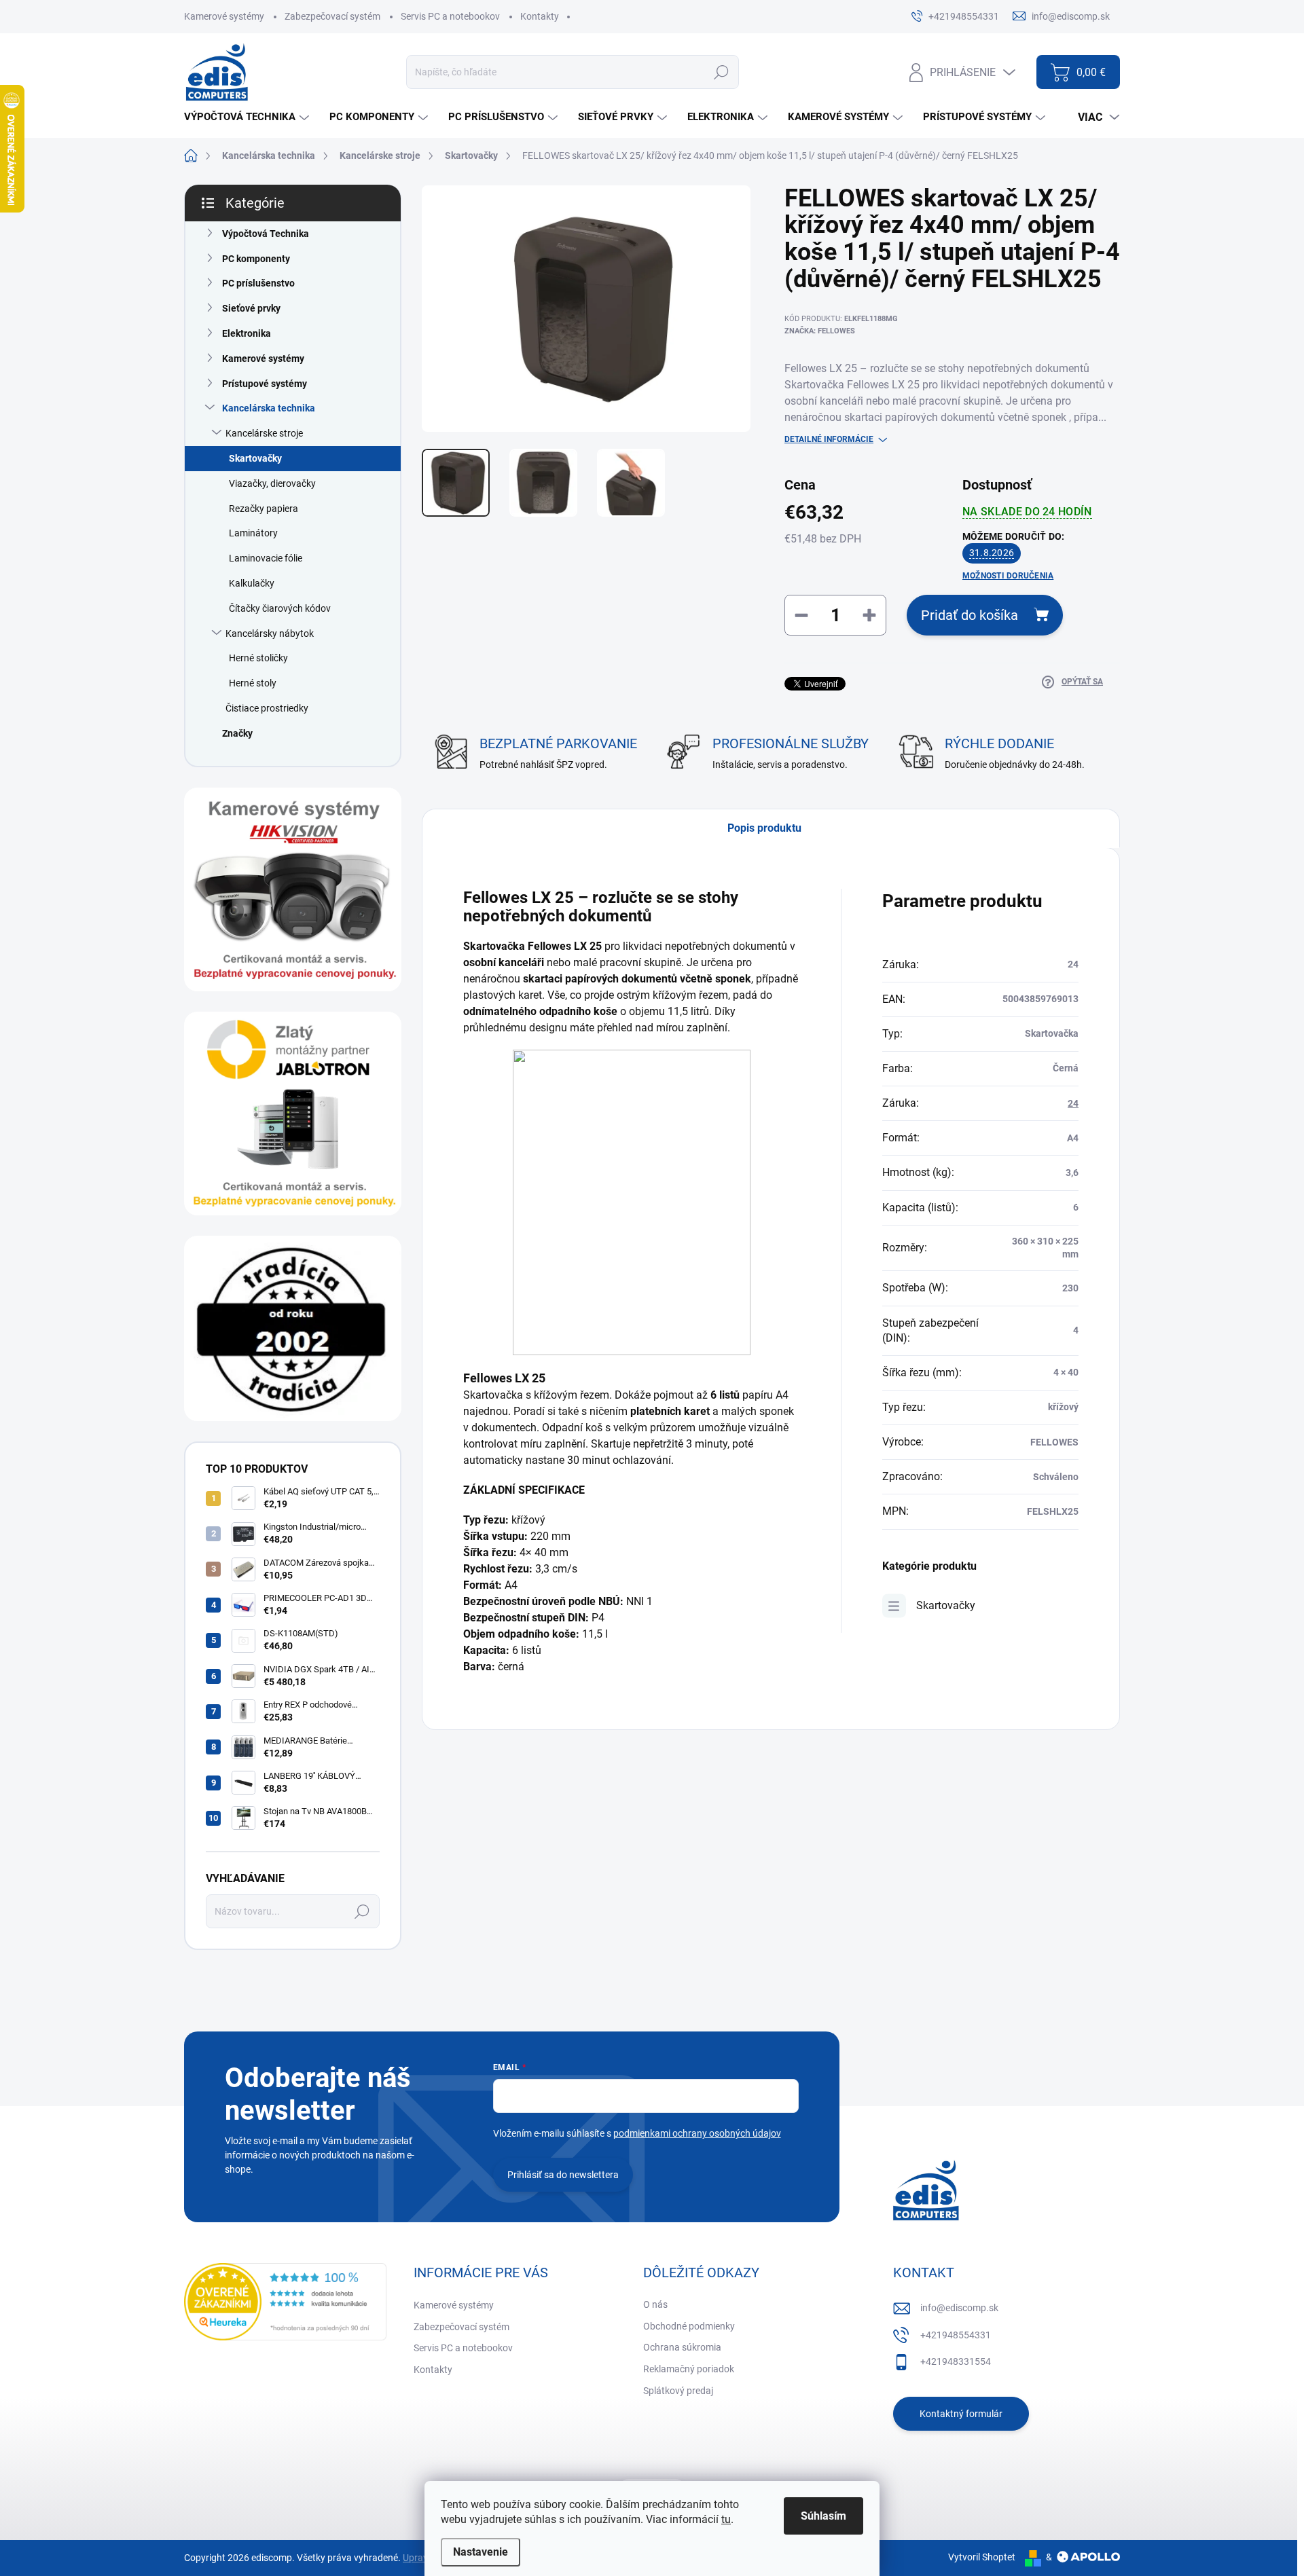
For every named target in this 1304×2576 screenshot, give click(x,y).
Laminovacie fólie (266, 558)
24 (1073, 1103)
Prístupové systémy (265, 384)
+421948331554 (956, 2361)
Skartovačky (255, 458)
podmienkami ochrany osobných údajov (697, 2133)
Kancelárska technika (269, 408)
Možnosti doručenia (1008, 576)
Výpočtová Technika (266, 234)
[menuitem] (248, 117)
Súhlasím (823, 2516)
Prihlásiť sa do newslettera (563, 2175)
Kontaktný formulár (961, 2414)
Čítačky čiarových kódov (280, 608)
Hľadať (721, 72)
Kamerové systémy (224, 16)
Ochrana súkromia (682, 2347)
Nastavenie (481, 2552)
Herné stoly (253, 683)
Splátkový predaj (678, 2391)
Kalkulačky (252, 583)
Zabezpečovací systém (332, 16)
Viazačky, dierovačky (272, 483)
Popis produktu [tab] (764, 828)
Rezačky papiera (264, 509)
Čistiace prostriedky (267, 708)
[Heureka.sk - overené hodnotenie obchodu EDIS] (285, 2302)
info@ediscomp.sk (959, 2308)
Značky (237, 733)
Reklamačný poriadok (689, 2369)
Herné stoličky (258, 658)
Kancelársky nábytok (270, 633)
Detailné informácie (829, 439)
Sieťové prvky (251, 308)
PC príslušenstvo (258, 283)
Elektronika (247, 333)
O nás (655, 2304)
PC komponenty (256, 259)
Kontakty (540, 16)
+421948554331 (956, 2335)
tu (726, 2519)
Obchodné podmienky (689, 2326)
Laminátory (253, 533)
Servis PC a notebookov (450, 16)
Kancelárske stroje (264, 433)
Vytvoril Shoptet (982, 2557)
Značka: (820, 331)
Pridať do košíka (970, 615)
